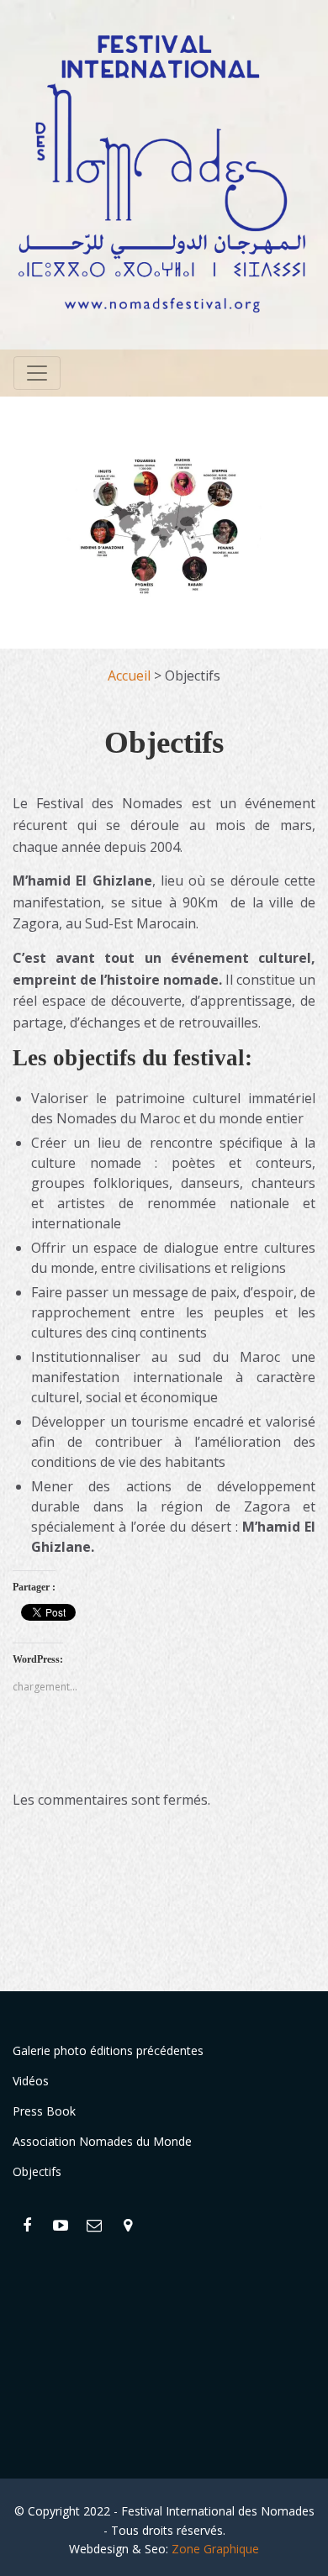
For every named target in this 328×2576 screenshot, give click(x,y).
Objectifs (37, 2171)
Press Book (44, 2111)
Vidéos (31, 2081)
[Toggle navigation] (37, 373)
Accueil (129, 676)
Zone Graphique (215, 2549)
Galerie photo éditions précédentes (108, 2050)
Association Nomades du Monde (102, 2141)
